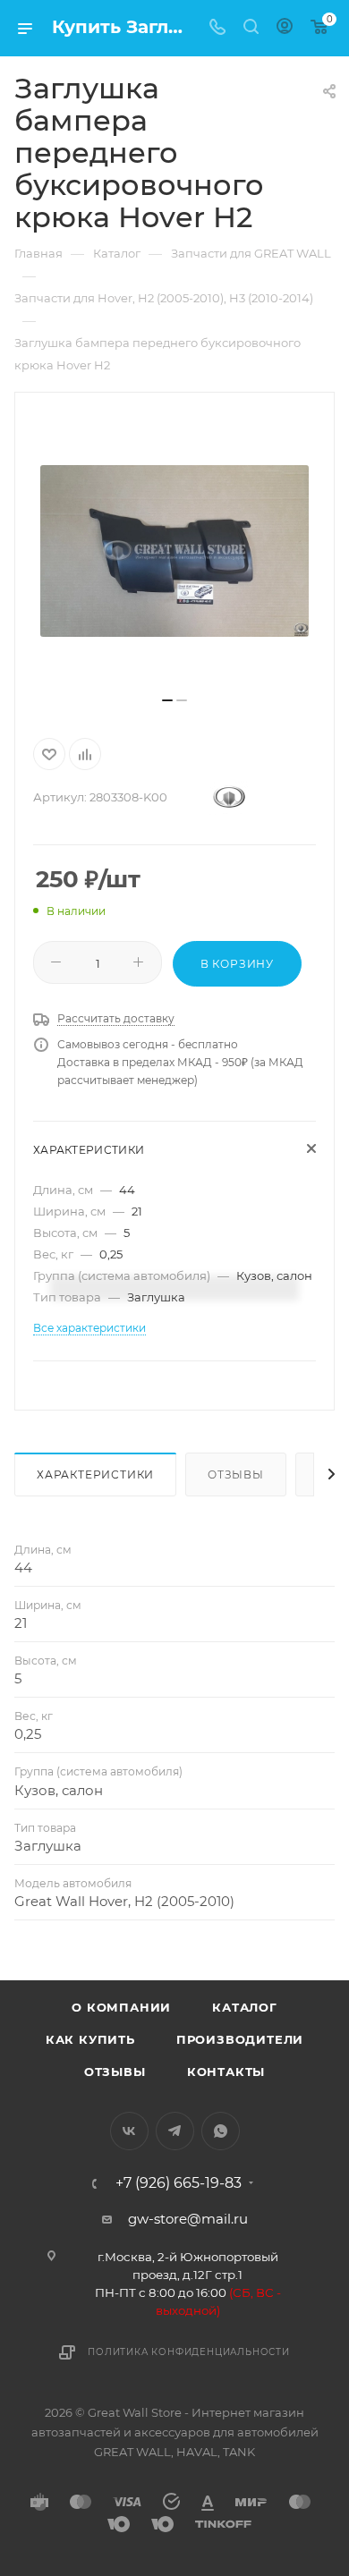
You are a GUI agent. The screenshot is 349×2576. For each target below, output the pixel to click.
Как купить (90, 2039)
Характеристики (95, 1474)
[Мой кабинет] (285, 28)
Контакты (226, 2072)
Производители (240, 2039)
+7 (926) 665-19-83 (179, 2183)
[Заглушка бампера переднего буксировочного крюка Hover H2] (174, 551)
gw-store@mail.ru (188, 2219)
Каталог (245, 2007)
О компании (121, 2007)
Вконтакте (129, 2131)
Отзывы (236, 1474)
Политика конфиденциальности (189, 2352)
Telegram (175, 2131)
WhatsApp (221, 2131)
